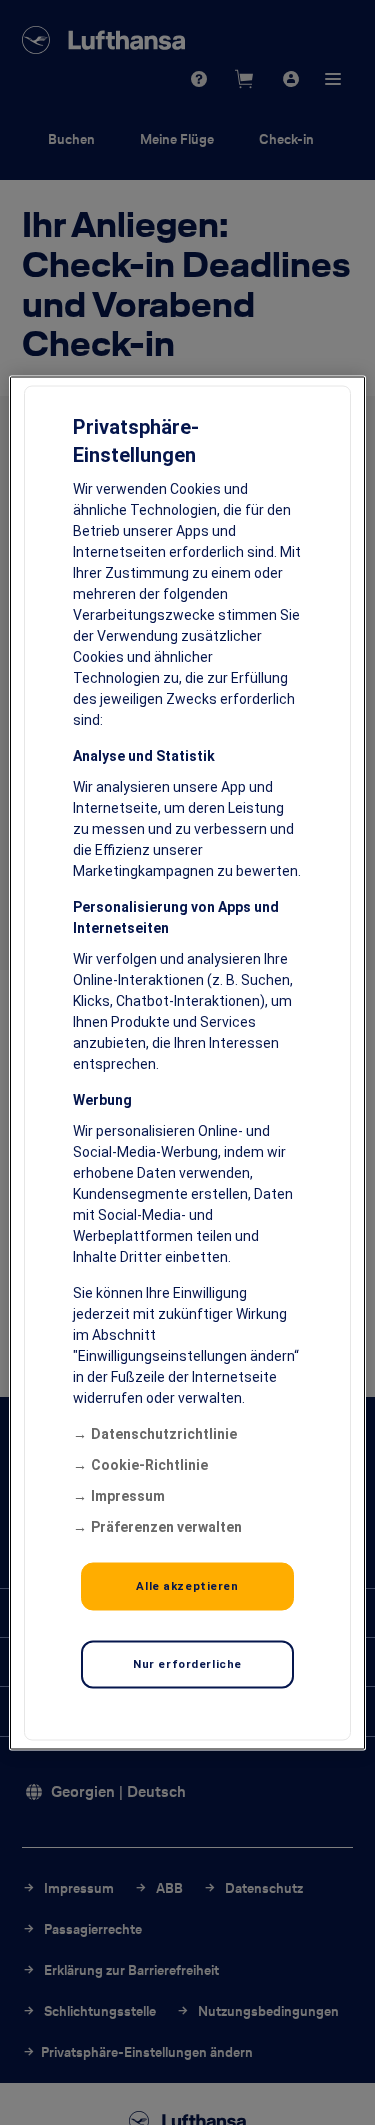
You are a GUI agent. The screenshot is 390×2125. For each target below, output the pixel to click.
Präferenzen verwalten (166, 1526)
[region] (187, 1062)
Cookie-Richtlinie (149, 1464)
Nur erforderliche (187, 1663)
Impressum (128, 1495)
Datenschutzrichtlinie (164, 1433)
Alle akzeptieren (187, 1585)
